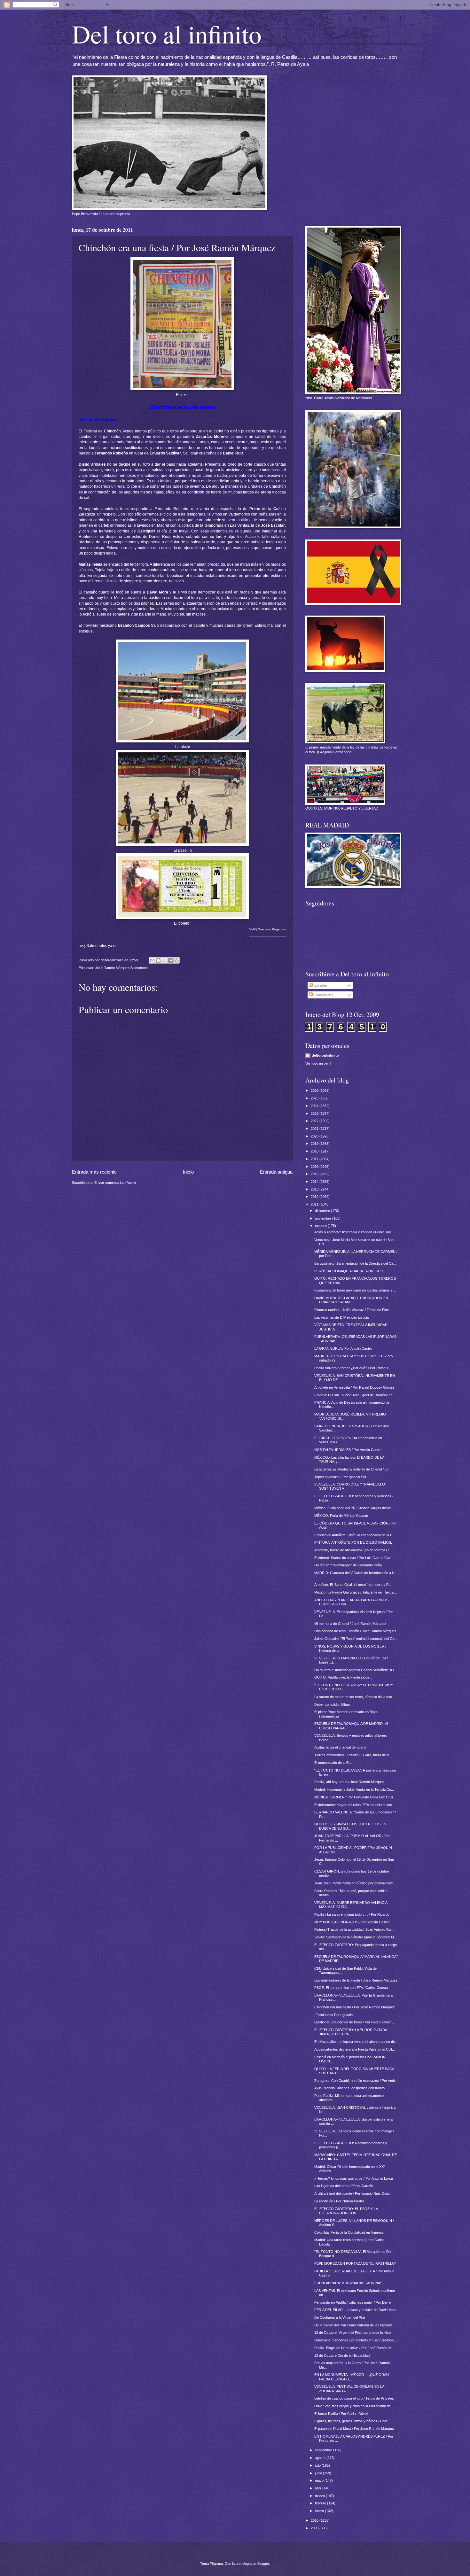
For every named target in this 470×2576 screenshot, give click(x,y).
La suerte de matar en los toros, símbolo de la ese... (355, 1697)
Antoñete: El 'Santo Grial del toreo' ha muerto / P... (353, 1585)
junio (319, 2473)
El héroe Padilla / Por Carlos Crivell (341, 2414)
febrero (321, 2503)
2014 (315, 1182)
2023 (315, 1113)
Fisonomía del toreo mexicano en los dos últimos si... (355, 1290)
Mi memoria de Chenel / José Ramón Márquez (350, 1624)
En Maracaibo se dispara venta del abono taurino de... (356, 2042)
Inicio (188, 1172)
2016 (315, 1167)
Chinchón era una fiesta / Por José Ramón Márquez (355, 2007)
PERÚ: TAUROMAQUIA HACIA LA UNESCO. (349, 1271)
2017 (315, 1159)
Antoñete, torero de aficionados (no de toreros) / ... (353, 1550)
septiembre (324, 2450)
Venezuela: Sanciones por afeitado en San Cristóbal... (356, 2340)
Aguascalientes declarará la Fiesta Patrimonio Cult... (355, 2049)
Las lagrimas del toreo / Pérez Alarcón (344, 2186)
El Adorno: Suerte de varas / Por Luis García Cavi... (354, 1558)
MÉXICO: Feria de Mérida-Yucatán (341, 1516)
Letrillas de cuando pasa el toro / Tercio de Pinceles (354, 2398)
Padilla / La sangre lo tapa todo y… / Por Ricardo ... (354, 1914)
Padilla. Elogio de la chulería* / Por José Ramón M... (354, 2348)
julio (318, 2465)
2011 (315, 1204)
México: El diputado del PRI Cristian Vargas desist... (354, 1508)
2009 (315, 2528)
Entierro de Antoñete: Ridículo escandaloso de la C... (355, 1535)
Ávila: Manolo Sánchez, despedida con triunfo (349, 2088)
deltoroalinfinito (325, 1055)
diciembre (323, 1211)
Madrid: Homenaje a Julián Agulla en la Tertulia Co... (354, 1789)
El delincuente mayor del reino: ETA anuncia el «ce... (355, 1805)
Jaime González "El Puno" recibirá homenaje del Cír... (356, 1639)
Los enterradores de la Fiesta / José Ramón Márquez (356, 1980)
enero (320, 2511)
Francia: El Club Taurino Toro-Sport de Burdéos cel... (355, 1395)
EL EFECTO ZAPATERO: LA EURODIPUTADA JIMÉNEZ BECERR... (351, 2032)
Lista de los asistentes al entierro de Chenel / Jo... (353, 1469)
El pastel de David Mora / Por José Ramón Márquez (355, 2429)
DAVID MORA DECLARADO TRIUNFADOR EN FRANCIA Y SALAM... (351, 1300)
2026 (315, 1090)
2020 (315, 1136)
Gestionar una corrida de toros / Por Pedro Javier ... (355, 2022)
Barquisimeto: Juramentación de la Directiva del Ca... (355, 1263)
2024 (315, 1106)
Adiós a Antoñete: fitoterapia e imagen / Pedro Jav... (354, 1232)
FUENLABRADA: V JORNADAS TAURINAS (348, 2283)
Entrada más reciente (94, 1172)
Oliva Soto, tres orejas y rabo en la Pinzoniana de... (354, 2406)
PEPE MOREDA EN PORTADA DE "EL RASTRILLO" (355, 2263)
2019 (315, 1144)
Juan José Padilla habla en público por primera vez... (355, 1883)
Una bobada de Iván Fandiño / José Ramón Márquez (355, 1631)
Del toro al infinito (167, 34)
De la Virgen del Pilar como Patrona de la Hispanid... (354, 2325)
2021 (315, 1129)
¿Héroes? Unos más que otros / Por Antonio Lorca (354, 2178)
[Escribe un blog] (158, 960)
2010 (315, 2520)
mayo (320, 2480)
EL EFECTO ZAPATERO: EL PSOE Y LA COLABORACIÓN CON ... (346, 2211)
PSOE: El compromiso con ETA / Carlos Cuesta (351, 1988)
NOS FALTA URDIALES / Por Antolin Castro (348, 1450)
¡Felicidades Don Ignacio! (334, 2015)
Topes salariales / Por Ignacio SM (340, 1477)
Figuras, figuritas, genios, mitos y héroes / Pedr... (352, 2421)
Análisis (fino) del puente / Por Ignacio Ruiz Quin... (353, 2193)
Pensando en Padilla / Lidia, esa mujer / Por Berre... (354, 2302)
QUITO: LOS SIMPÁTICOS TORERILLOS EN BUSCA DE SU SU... (350, 1826)
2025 (315, 1098)
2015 (315, 1174)
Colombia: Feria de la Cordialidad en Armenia (349, 2232)
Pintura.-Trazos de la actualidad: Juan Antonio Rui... (354, 1929)
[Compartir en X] (164, 960)
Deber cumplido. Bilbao (332, 1704)
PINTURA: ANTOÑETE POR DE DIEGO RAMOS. (353, 1542)
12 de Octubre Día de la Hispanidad (342, 2355)
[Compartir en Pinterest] (176, 960)
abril (319, 2488)
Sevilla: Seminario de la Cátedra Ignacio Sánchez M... (356, 1937)
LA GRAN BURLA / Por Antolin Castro (343, 1348)
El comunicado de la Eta (333, 1763)
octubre (321, 1226)
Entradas (320, 985)
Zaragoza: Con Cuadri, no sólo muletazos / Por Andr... (356, 2081)
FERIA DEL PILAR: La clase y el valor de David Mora (355, 2310)
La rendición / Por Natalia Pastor (339, 2201)
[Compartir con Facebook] (170, 960)
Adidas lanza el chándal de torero (340, 1747)
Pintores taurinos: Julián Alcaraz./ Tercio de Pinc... (353, 1310)
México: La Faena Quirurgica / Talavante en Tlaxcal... (356, 1592)
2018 (315, 1151)
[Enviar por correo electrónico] (152, 960)
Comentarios (323, 995)
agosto (321, 2458)
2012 (315, 1197)
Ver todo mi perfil (318, 1063)
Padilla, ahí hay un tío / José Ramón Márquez (349, 1782)
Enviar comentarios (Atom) (115, 1183)
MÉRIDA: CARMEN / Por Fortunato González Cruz (354, 1797)
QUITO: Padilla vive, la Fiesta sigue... (343, 1677)
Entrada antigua (276, 1172)
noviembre (324, 1218)
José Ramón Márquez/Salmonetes (122, 968)
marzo (320, 2496)
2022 (315, 1121)
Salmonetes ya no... (100, 946)
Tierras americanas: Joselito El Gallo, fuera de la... (353, 1755)
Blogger (263, 2564)
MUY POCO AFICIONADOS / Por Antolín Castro (352, 1922)
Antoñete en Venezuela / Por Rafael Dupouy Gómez (354, 1387)
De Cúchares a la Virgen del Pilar (340, 2317)
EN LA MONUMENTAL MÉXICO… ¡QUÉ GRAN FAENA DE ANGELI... (352, 2377)
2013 (315, 1189)
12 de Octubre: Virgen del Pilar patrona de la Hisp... (354, 2332)
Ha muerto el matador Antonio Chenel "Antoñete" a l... (355, 1670)
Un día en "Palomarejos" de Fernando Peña (348, 1565)
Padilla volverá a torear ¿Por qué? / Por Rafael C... (353, 1368)
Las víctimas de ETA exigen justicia (341, 1317)
